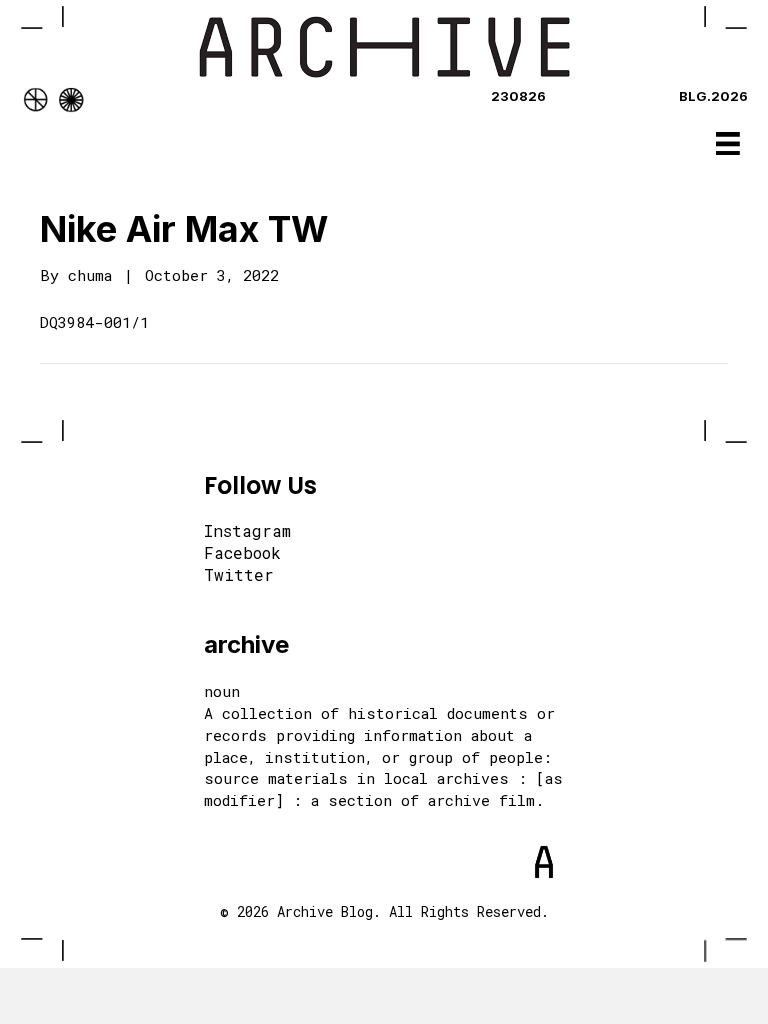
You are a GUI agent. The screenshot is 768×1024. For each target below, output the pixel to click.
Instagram (247, 532)
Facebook (242, 554)
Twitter (239, 576)
